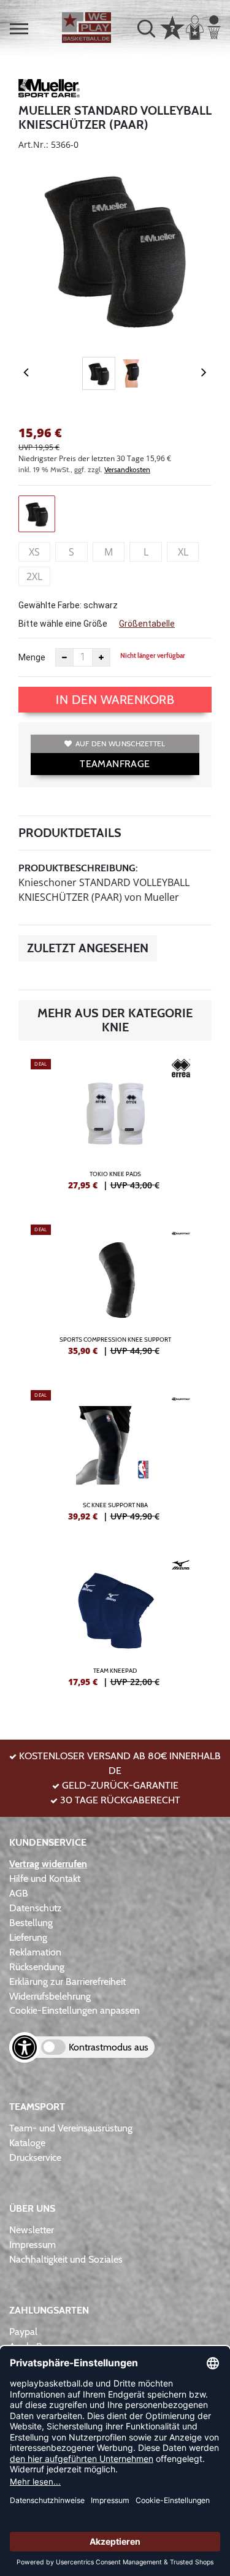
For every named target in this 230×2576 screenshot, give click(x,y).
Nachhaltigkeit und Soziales (66, 2259)
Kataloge (27, 2143)
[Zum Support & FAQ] (172, 26)
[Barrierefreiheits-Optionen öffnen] (25, 2047)
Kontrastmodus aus (109, 2047)
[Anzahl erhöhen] (101, 657)
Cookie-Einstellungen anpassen (75, 2010)
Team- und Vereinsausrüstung (71, 2128)
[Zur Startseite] (86, 28)
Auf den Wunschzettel (121, 743)
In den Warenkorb (115, 700)
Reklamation (35, 1952)
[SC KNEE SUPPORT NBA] (115, 1461)
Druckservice (35, 2157)
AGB (19, 1893)
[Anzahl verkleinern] (64, 657)
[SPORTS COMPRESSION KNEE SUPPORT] (115, 1295)
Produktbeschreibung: (78, 868)
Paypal (23, 2332)
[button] (19, 29)
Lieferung (28, 1937)
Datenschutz (36, 1908)
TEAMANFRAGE (115, 764)
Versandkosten (127, 469)
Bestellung (31, 1923)
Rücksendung (37, 1967)
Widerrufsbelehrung (50, 1996)
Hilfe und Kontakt (45, 1878)
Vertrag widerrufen (48, 1864)
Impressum (33, 2245)
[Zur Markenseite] (49, 90)
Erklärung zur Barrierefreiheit (67, 1982)
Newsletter (32, 2230)
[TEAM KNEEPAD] (115, 1626)
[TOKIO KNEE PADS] (115, 1129)
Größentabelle (147, 624)
